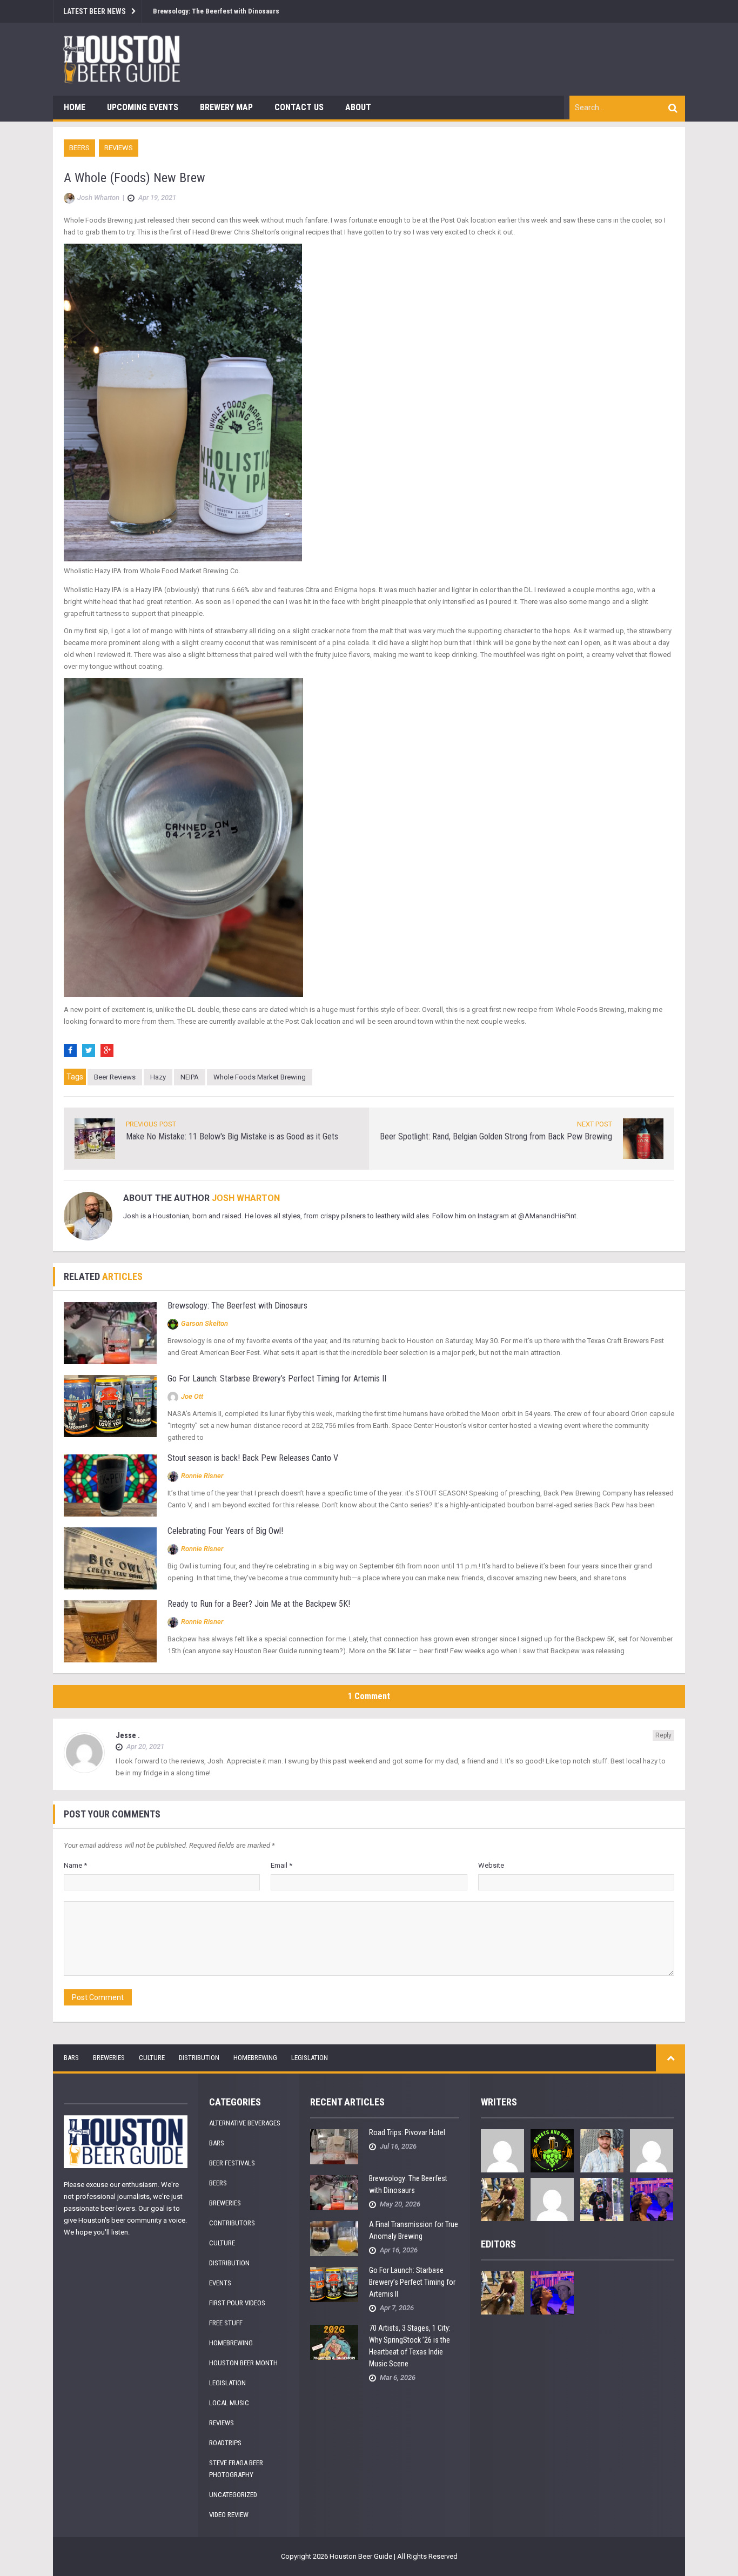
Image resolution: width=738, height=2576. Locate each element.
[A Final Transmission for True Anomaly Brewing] (334, 2238)
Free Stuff (226, 2323)
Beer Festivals (232, 2163)
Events (220, 2283)
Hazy (158, 1077)
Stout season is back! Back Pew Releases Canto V (253, 1458)
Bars (71, 2058)
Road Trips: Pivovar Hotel (407, 2132)
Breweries (109, 2058)
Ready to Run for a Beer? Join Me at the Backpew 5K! (259, 1604)
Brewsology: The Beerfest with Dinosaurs (216, 11)
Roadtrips (225, 2443)
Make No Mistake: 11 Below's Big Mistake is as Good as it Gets (232, 1136)
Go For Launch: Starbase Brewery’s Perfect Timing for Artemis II (277, 1378)
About (358, 107)
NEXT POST (595, 1124)
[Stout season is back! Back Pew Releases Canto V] (110, 1485)
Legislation (310, 2058)
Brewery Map (226, 107)
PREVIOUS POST (151, 1124)
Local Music (229, 2403)
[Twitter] (89, 1050)
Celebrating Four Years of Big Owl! (225, 1531)
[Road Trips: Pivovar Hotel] (334, 2146)
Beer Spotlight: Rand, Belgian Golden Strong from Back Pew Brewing (496, 1136)
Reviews (119, 148)
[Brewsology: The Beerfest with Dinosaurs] (110, 1333)
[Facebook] (70, 1050)
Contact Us (299, 107)
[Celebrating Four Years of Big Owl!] (110, 1558)
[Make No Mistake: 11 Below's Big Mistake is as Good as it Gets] (95, 1138)
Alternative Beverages (245, 2123)
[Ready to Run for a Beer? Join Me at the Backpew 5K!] (110, 1631)
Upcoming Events (143, 107)
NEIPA (190, 1077)
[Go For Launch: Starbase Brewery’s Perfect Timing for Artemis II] (110, 1406)
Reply (663, 1735)
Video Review (229, 2515)
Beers (79, 148)
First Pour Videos (237, 2303)
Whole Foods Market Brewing (260, 1077)
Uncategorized (233, 2495)
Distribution (199, 2058)
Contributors (232, 2223)
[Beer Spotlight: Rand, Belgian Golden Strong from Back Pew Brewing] (643, 1138)
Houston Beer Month (243, 2363)
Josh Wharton (246, 1198)
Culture (152, 2058)
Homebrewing (255, 2058)
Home (75, 107)
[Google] (107, 1050)
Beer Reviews (115, 1077)
